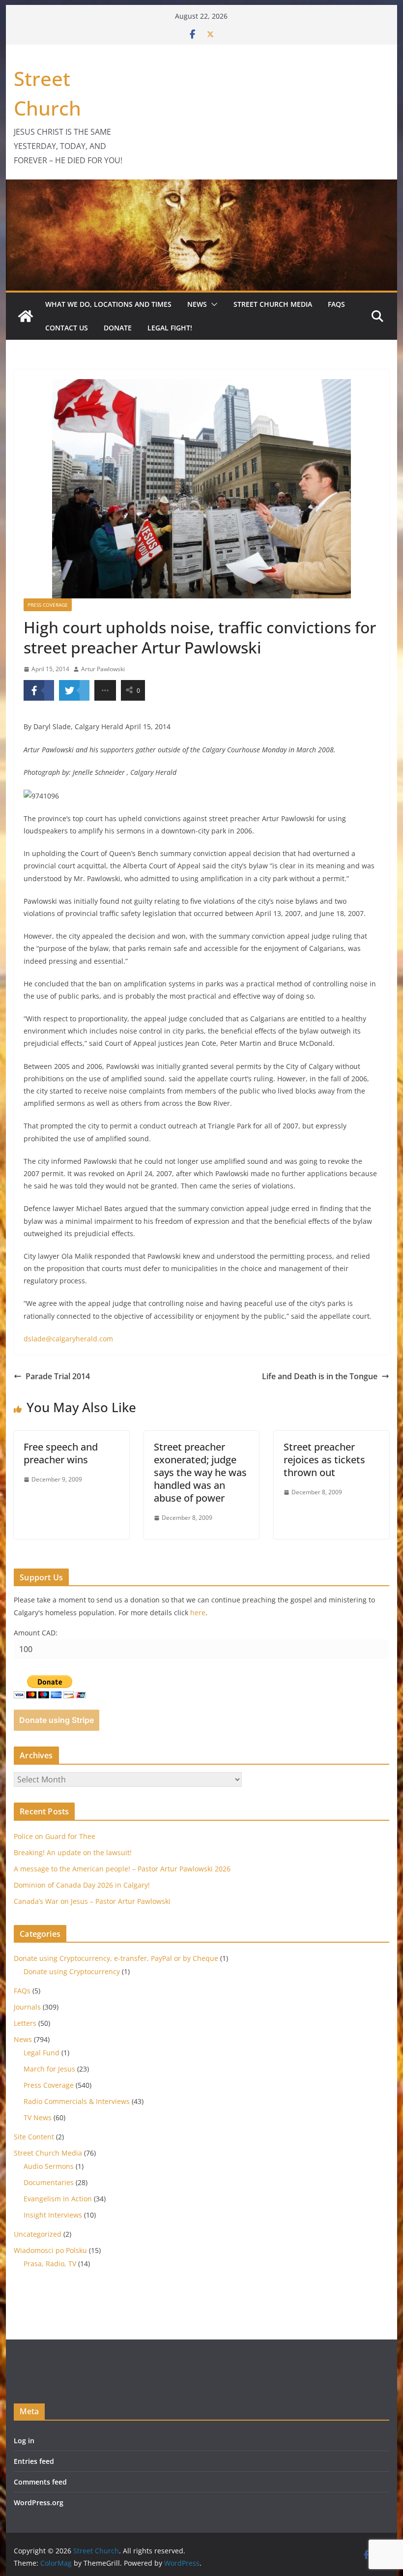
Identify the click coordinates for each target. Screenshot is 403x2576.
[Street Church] (26, 316)
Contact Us (67, 328)
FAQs (336, 304)
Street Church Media (273, 304)
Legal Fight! (170, 328)
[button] (212, 304)
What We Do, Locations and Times (108, 304)
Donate (118, 328)
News (197, 304)
